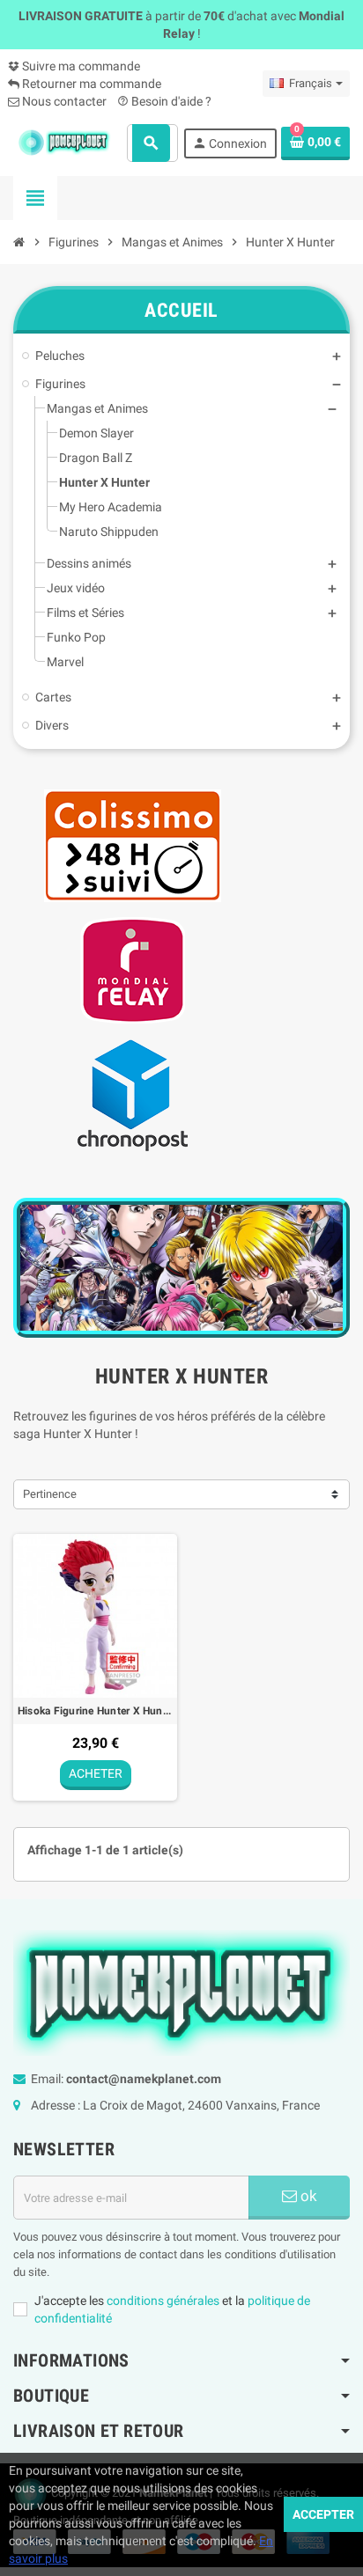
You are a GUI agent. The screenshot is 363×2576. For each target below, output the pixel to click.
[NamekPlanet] (64, 142)
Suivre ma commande (80, 66)
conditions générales (163, 2301)
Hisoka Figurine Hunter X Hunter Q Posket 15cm (95, 1711)
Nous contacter (63, 101)
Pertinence (50, 1494)
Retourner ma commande (90, 84)
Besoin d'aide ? (164, 101)
